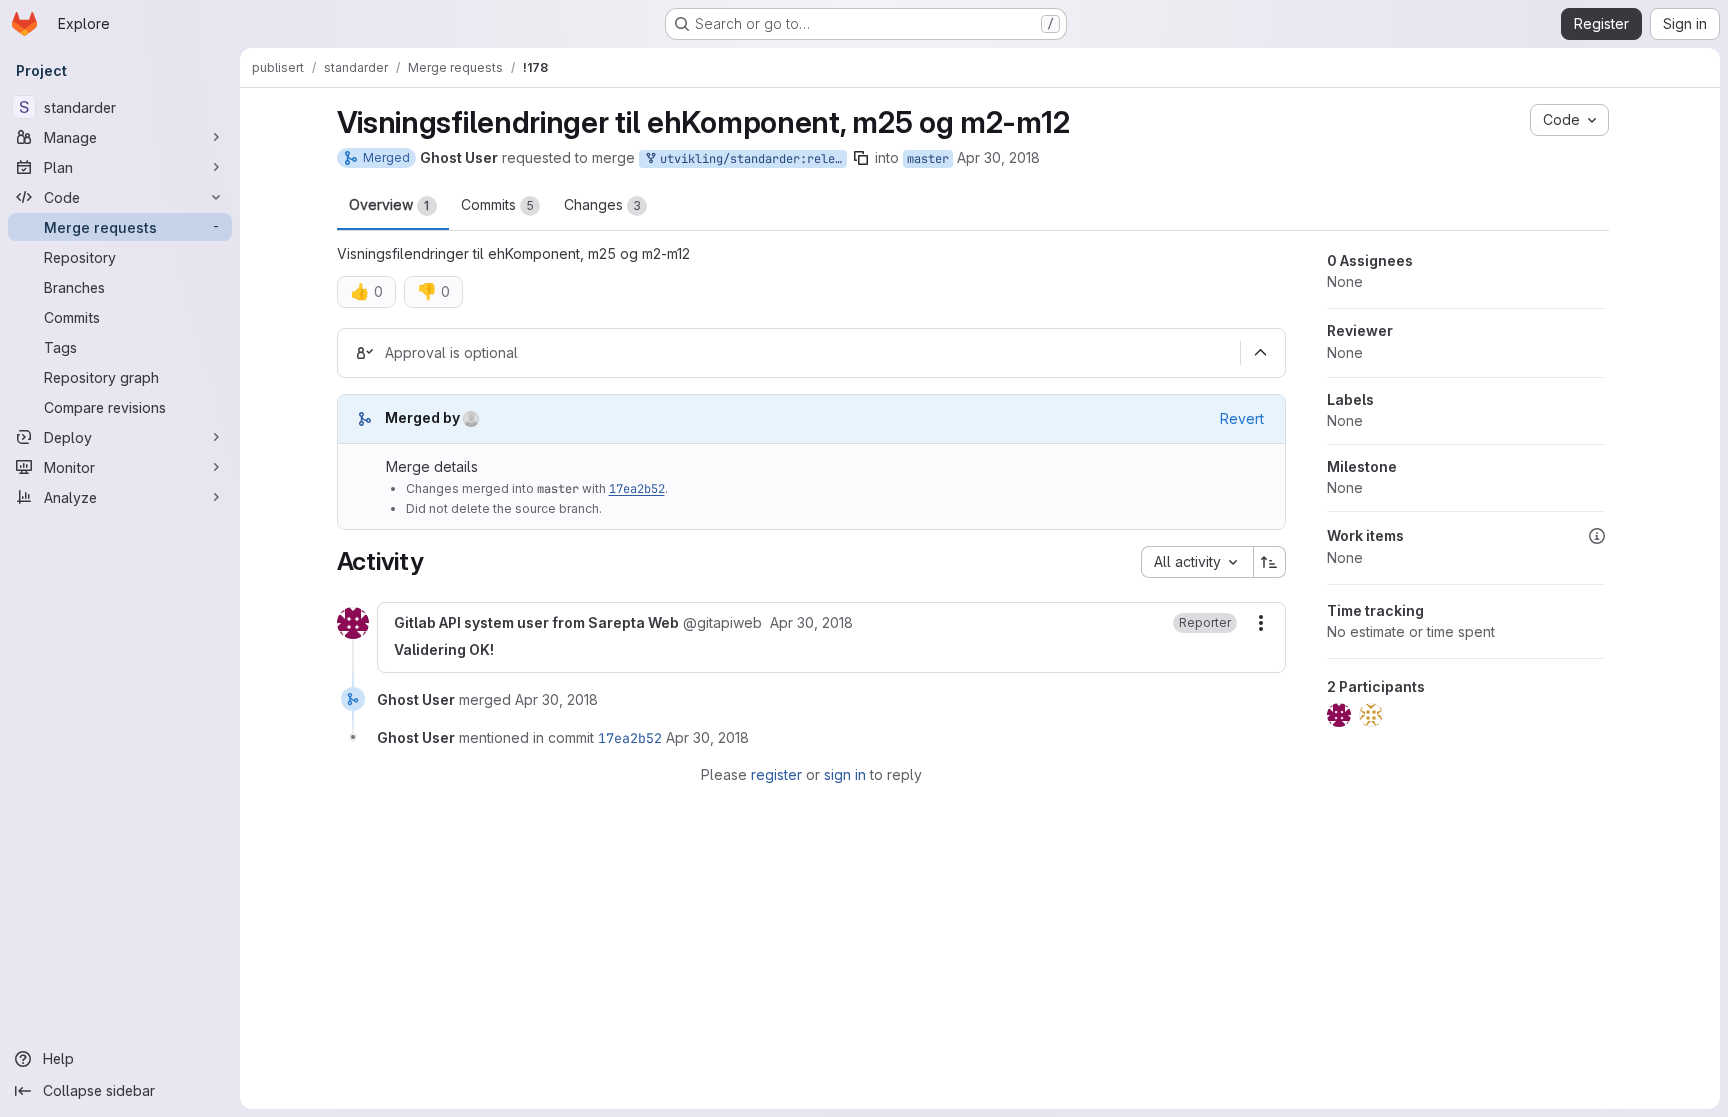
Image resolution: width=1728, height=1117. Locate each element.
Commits (497, 204)
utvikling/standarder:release (750, 159)
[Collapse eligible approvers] (1261, 353)
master (928, 159)
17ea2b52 (637, 489)
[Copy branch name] (861, 158)
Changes (602, 204)
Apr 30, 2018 (998, 157)
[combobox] (1197, 562)
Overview (389, 204)
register (776, 774)
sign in (845, 774)
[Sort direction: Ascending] (1270, 562)
